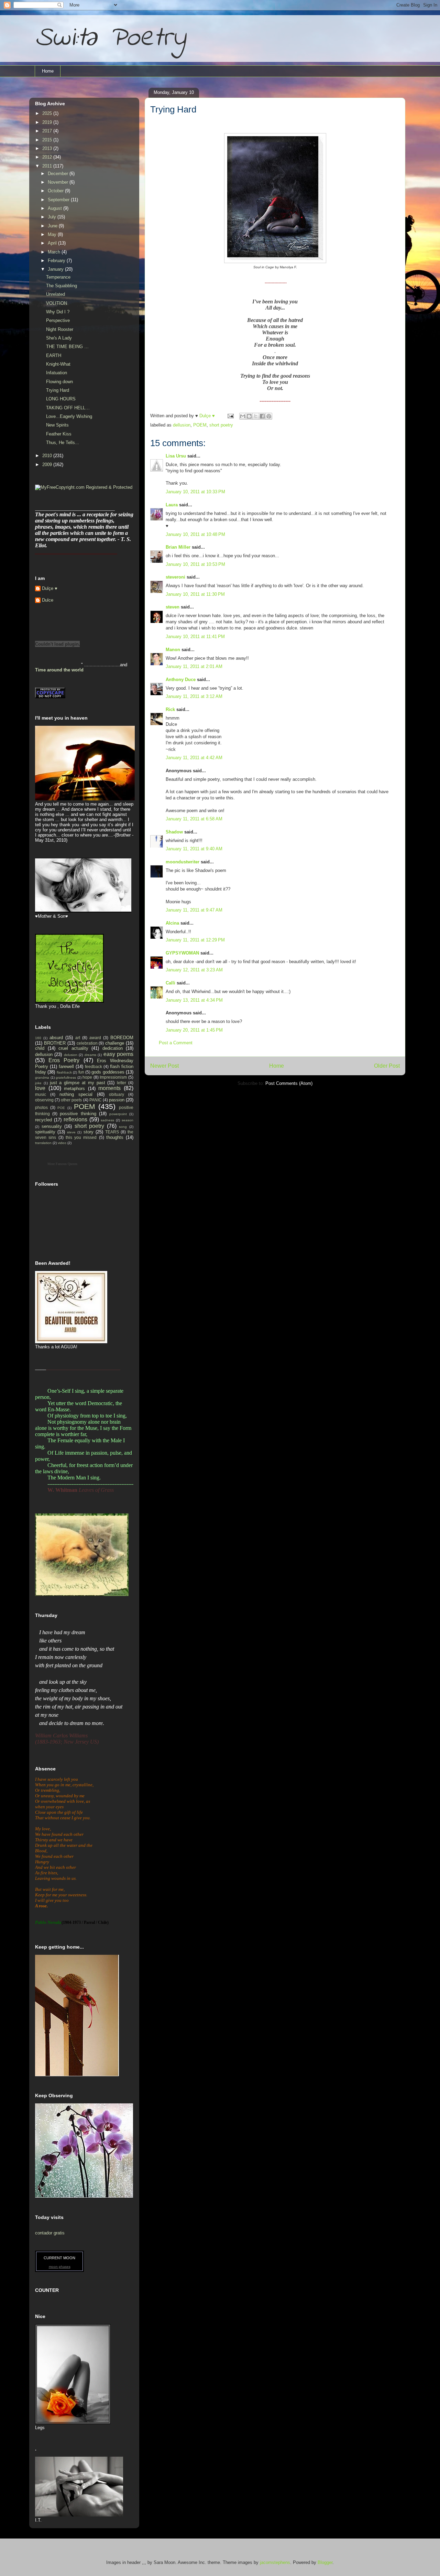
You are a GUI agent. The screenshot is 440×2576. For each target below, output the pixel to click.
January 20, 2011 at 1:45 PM (194, 1030)
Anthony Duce (181, 680)
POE (61, 1108)
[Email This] (243, 416)
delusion (71, 1055)
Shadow (174, 832)
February (57, 261)
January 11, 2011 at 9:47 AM (194, 910)
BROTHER (55, 1043)
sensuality (52, 1126)
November (59, 182)
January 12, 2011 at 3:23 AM (194, 970)
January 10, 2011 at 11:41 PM (195, 637)
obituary (117, 1094)
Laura (172, 505)
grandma (42, 1077)
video (62, 1143)
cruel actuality (73, 1048)
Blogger (325, 2562)
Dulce (48, 600)
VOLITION (57, 303)
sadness (107, 1120)
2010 (48, 456)
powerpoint (118, 1114)
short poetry (221, 425)
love (40, 1088)
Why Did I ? (58, 312)
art (78, 1038)
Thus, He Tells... (63, 443)
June (53, 226)
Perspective (58, 320)
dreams (90, 1055)
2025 (48, 113)
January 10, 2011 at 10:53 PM (195, 564)
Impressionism (113, 1077)
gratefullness (66, 1077)
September (59, 200)
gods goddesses (108, 1072)
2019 (48, 122)
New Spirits (57, 425)
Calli (170, 983)
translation (43, 1143)
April (53, 243)
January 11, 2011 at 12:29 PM (195, 940)
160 (38, 1038)
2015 (48, 140)
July (53, 217)
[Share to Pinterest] (269, 416)
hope (87, 1077)
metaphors (74, 1088)
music (41, 1094)
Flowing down (59, 382)
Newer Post (164, 1066)
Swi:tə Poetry (110, 38)
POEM (200, 425)
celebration (87, 1043)
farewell (66, 1066)
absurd (56, 1038)
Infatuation (57, 373)
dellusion (182, 425)
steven (173, 607)
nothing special (76, 1094)
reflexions (75, 1119)
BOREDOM (122, 1038)
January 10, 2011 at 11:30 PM (195, 594)
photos (41, 1107)
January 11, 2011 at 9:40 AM (194, 849)
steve (71, 1132)
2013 (48, 148)
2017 (48, 131)
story (89, 1132)
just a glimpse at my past (78, 1083)
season (128, 1120)
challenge (115, 1043)
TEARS (112, 1132)
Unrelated (56, 294)
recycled (43, 1120)
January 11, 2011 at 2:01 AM (194, 666)
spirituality (45, 1132)
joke (38, 1083)
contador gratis (50, 2233)
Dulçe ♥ (50, 588)
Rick (170, 709)
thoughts (115, 1137)
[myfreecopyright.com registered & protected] (84, 487)
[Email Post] (230, 416)
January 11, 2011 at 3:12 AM (194, 696)
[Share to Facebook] (262, 416)
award (95, 1038)
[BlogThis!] (249, 416)
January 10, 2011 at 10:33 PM (195, 492)
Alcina (172, 923)
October (56, 191)
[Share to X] (256, 416)
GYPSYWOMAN (182, 953)
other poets (71, 1100)
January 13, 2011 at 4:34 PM (194, 1000)
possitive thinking (78, 1114)
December (59, 174)
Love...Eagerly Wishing (69, 416)
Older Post (387, 1066)
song (123, 1127)
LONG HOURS (61, 399)
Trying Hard (58, 390)
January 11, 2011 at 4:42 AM (194, 758)
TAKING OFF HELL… (68, 408)
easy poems (118, 1054)
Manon (173, 650)
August (56, 208)
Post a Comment (176, 1043)
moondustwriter (183, 862)
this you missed (81, 1137)
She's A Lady (59, 338)
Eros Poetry (64, 1060)
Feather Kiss (59, 434)
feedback (93, 1066)
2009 (48, 465)
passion (117, 1100)
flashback (64, 1072)
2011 (48, 166)
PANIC (96, 1100)
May (53, 234)
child (40, 1048)
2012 (48, 157)
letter (122, 1083)
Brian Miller (178, 547)
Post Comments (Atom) (289, 1083)
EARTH (54, 355)
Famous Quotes (67, 1164)
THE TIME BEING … (67, 347)
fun (81, 1072)
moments (109, 1088)
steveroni (175, 577)
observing (44, 1100)
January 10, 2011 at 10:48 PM (195, 534)
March (55, 252)
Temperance (58, 277)
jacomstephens (275, 2562)
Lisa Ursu (176, 456)
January (56, 269)
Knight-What (58, 364)
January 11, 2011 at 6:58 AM (194, 819)
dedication (113, 1048)
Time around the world (59, 670)
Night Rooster (60, 329)
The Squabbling (62, 286)
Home (48, 71)
